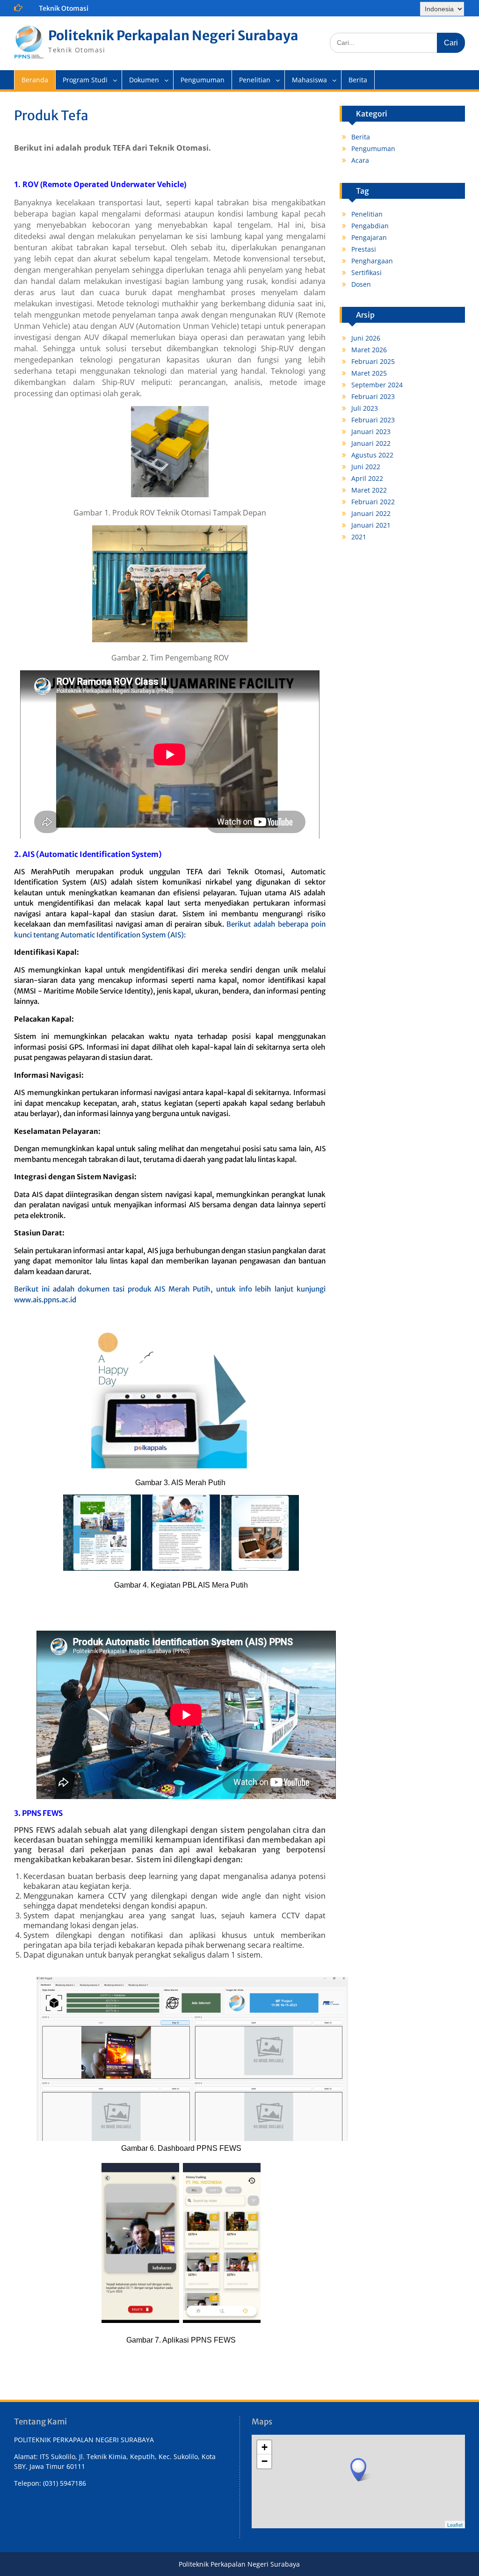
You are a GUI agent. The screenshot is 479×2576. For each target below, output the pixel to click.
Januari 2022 (371, 443)
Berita (358, 80)
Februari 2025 (373, 361)
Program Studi (85, 80)
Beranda (35, 80)
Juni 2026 (366, 338)
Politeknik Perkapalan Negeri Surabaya (173, 36)
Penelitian (255, 80)
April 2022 (367, 478)
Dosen (361, 284)
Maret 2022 (369, 490)
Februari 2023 (373, 396)
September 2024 (377, 385)
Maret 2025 (369, 373)
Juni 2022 (366, 467)
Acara (360, 160)
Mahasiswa (309, 80)
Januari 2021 (371, 525)
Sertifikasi (367, 272)
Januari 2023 (371, 432)
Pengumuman (203, 80)
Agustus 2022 (372, 455)
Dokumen (144, 80)
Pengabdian (370, 226)
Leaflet (455, 2525)
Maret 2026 (369, 350)
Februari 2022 (373, 502)
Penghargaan (372, 261)
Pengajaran (369, 237)
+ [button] (265, 2447)
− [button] (265, 2461)
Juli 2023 (365, 408)
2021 (359, 537)
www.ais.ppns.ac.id (45, 1300)
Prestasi (364, 249)
